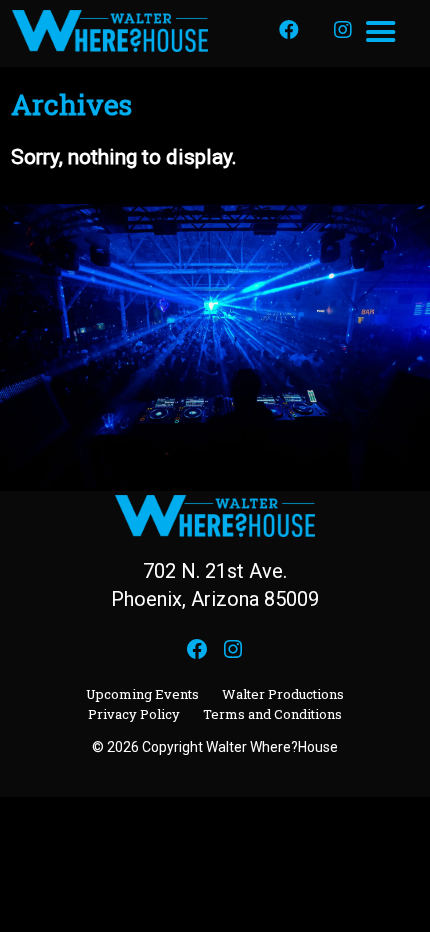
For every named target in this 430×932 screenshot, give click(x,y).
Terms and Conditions (272, 714)
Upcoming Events (142, 694)
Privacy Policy (134, 714)
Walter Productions (283, 694)
